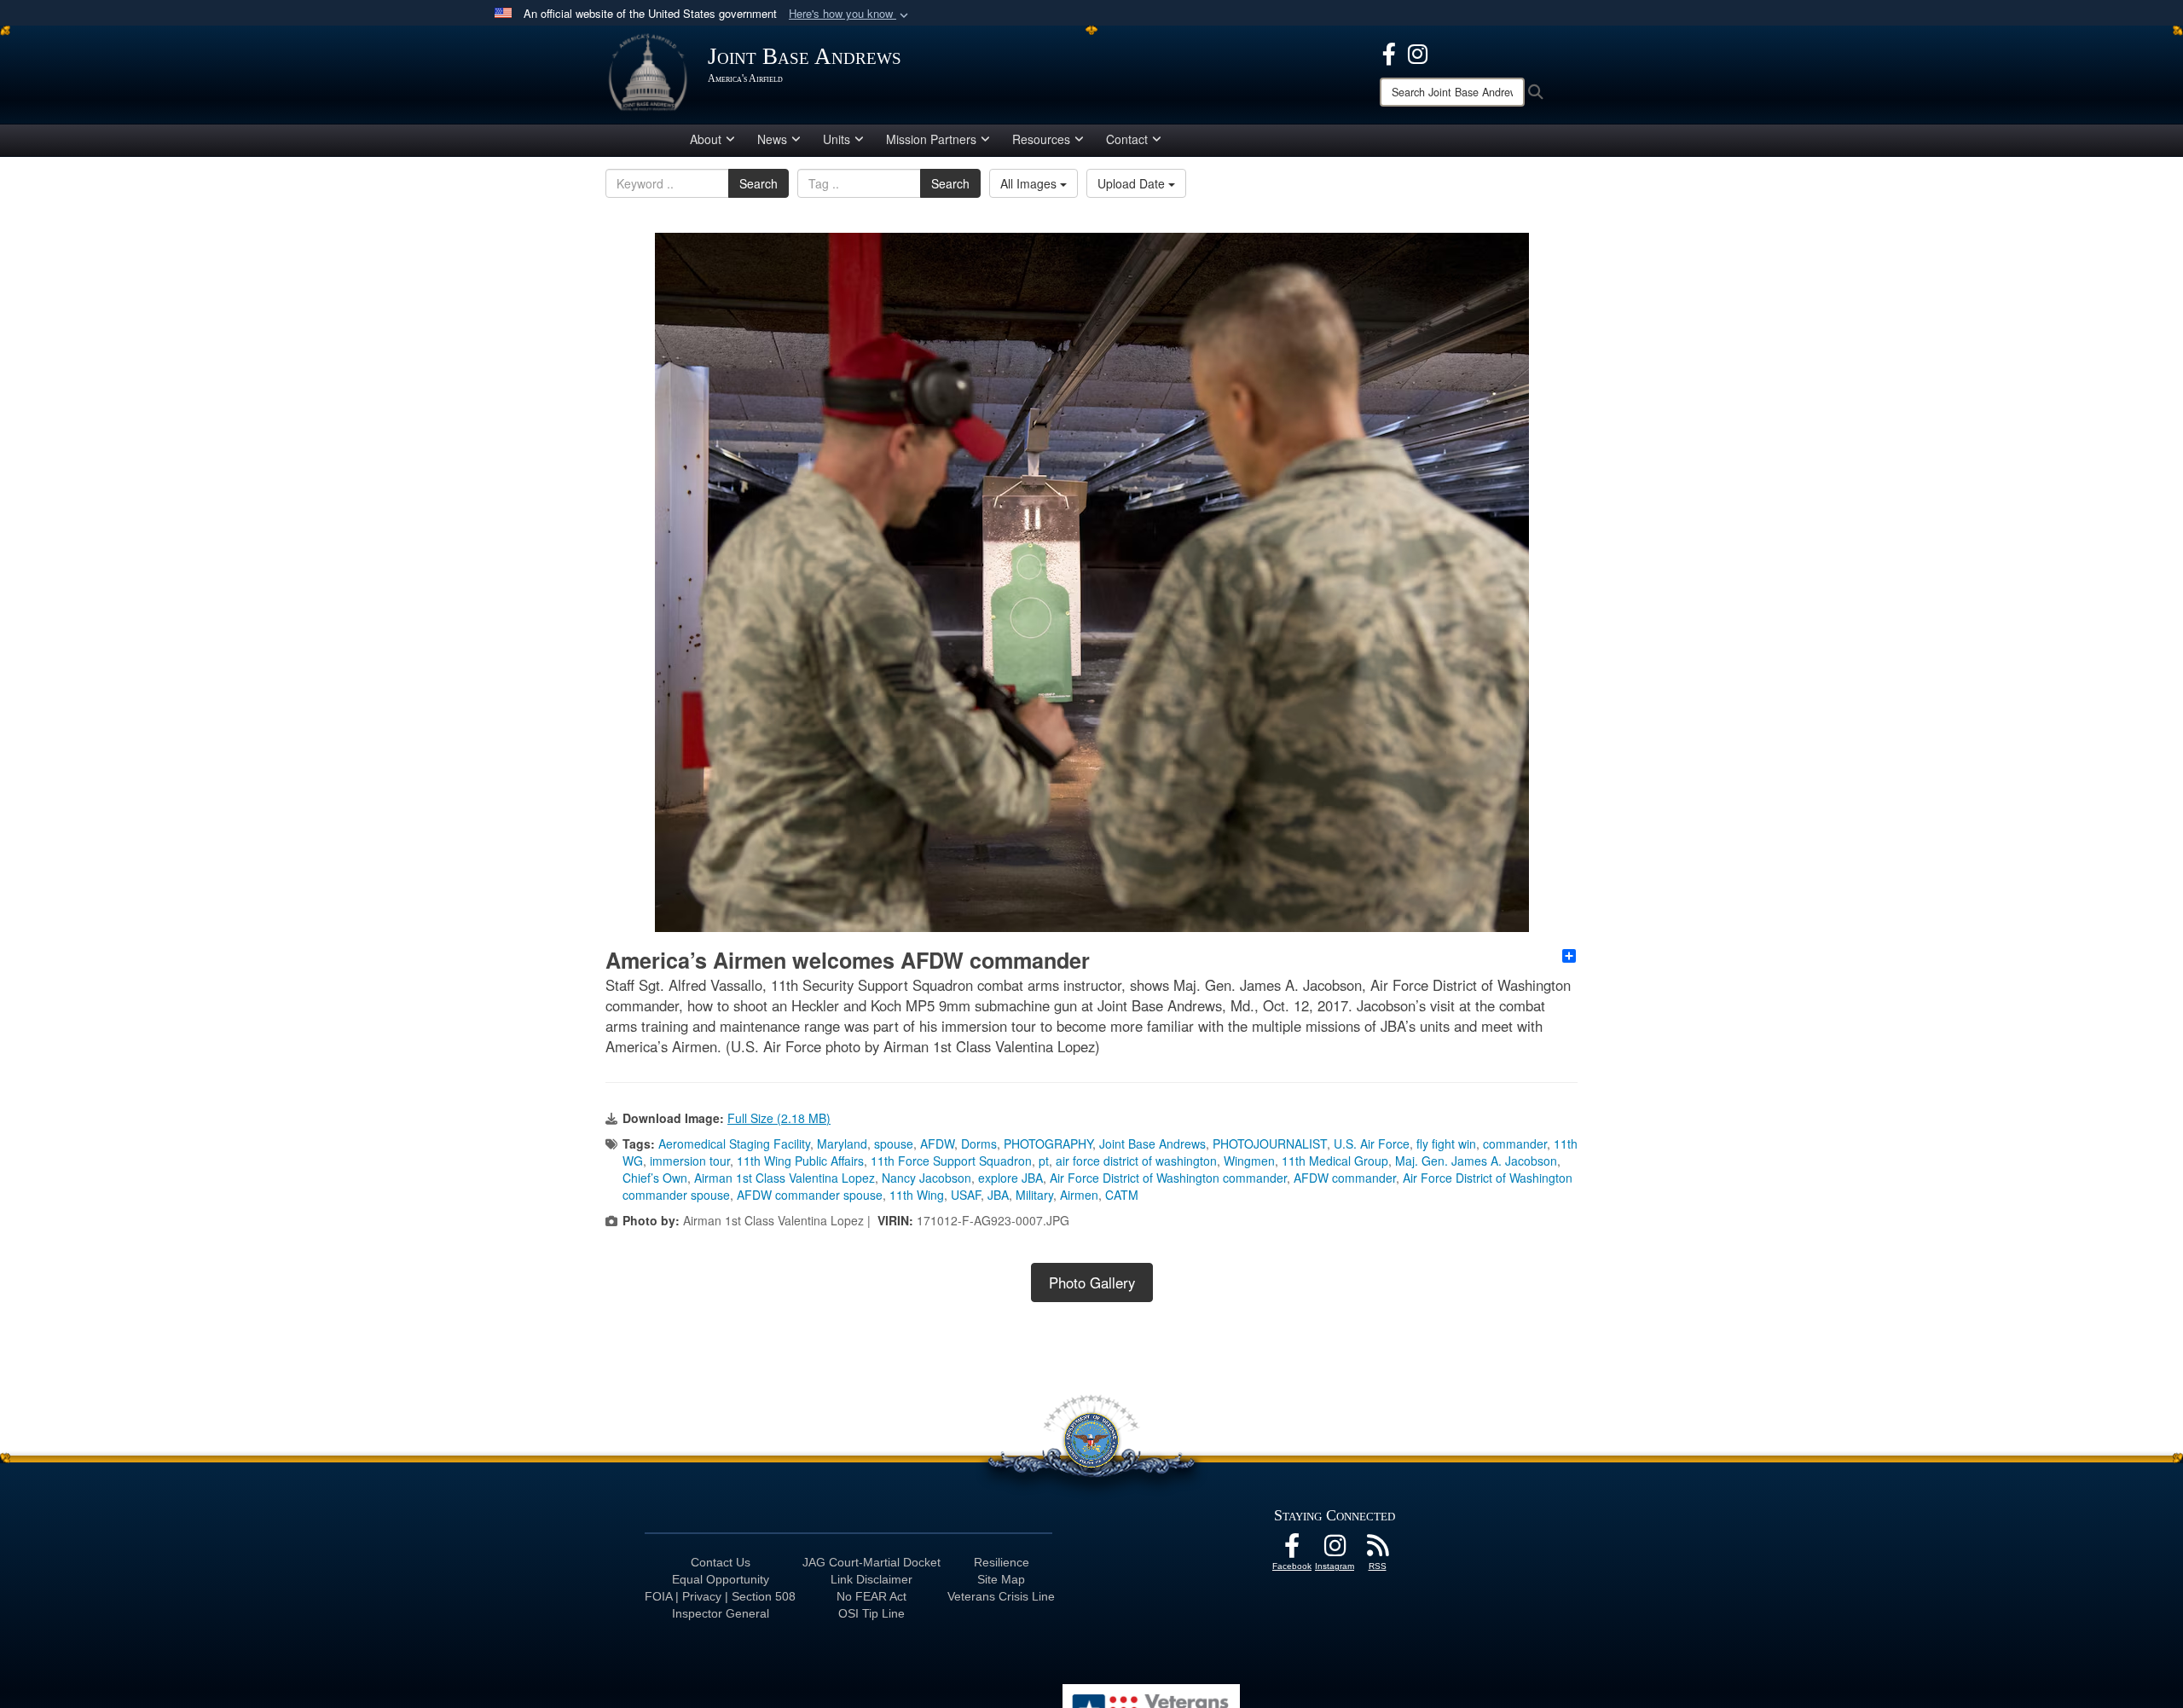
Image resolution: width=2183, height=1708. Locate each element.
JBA (998, 1195)
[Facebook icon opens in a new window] (1389, 52)
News (772, 139)
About (706, 139)
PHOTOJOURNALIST (1270, 1143)
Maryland (842, 1143)
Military (1034, 1195)
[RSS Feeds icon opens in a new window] (1377, 1550)
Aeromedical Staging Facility (734, 1143)
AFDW (937, 1143)
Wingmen (1249, 1161)
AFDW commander (1345, 1178)
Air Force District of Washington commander (1168, 1178)
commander (1515, 1143)
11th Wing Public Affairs (800, 1161)
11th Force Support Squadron (951, 1161)
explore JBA (1010, 1178)
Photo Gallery (1092, 1282)
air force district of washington (1136, 1161)
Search (759, 183)
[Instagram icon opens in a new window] (1418, 52)
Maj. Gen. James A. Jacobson (1476, 1161)
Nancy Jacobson (926, 1178)
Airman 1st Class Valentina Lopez (785, 1178)
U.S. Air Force (1372, 1143)
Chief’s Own (655, 1178)
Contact (1127, 139)
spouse (894, 1143)
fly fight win (1446, 1143)
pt (1044, 1161)
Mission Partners (931, 139)
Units (837, 139)
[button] (850, 14)
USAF (966, 1195)
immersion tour (690, 1161)
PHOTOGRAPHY (1048, 1143)
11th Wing (917, 1195)
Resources (1041, 139)
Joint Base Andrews (1152, 1143)
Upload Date (1133, 183)
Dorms (979, 1143)
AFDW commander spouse (810, 1195)
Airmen (1079, 1195)
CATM (1122, 1195)
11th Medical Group (1335, 1161)
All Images (1030, 183)
